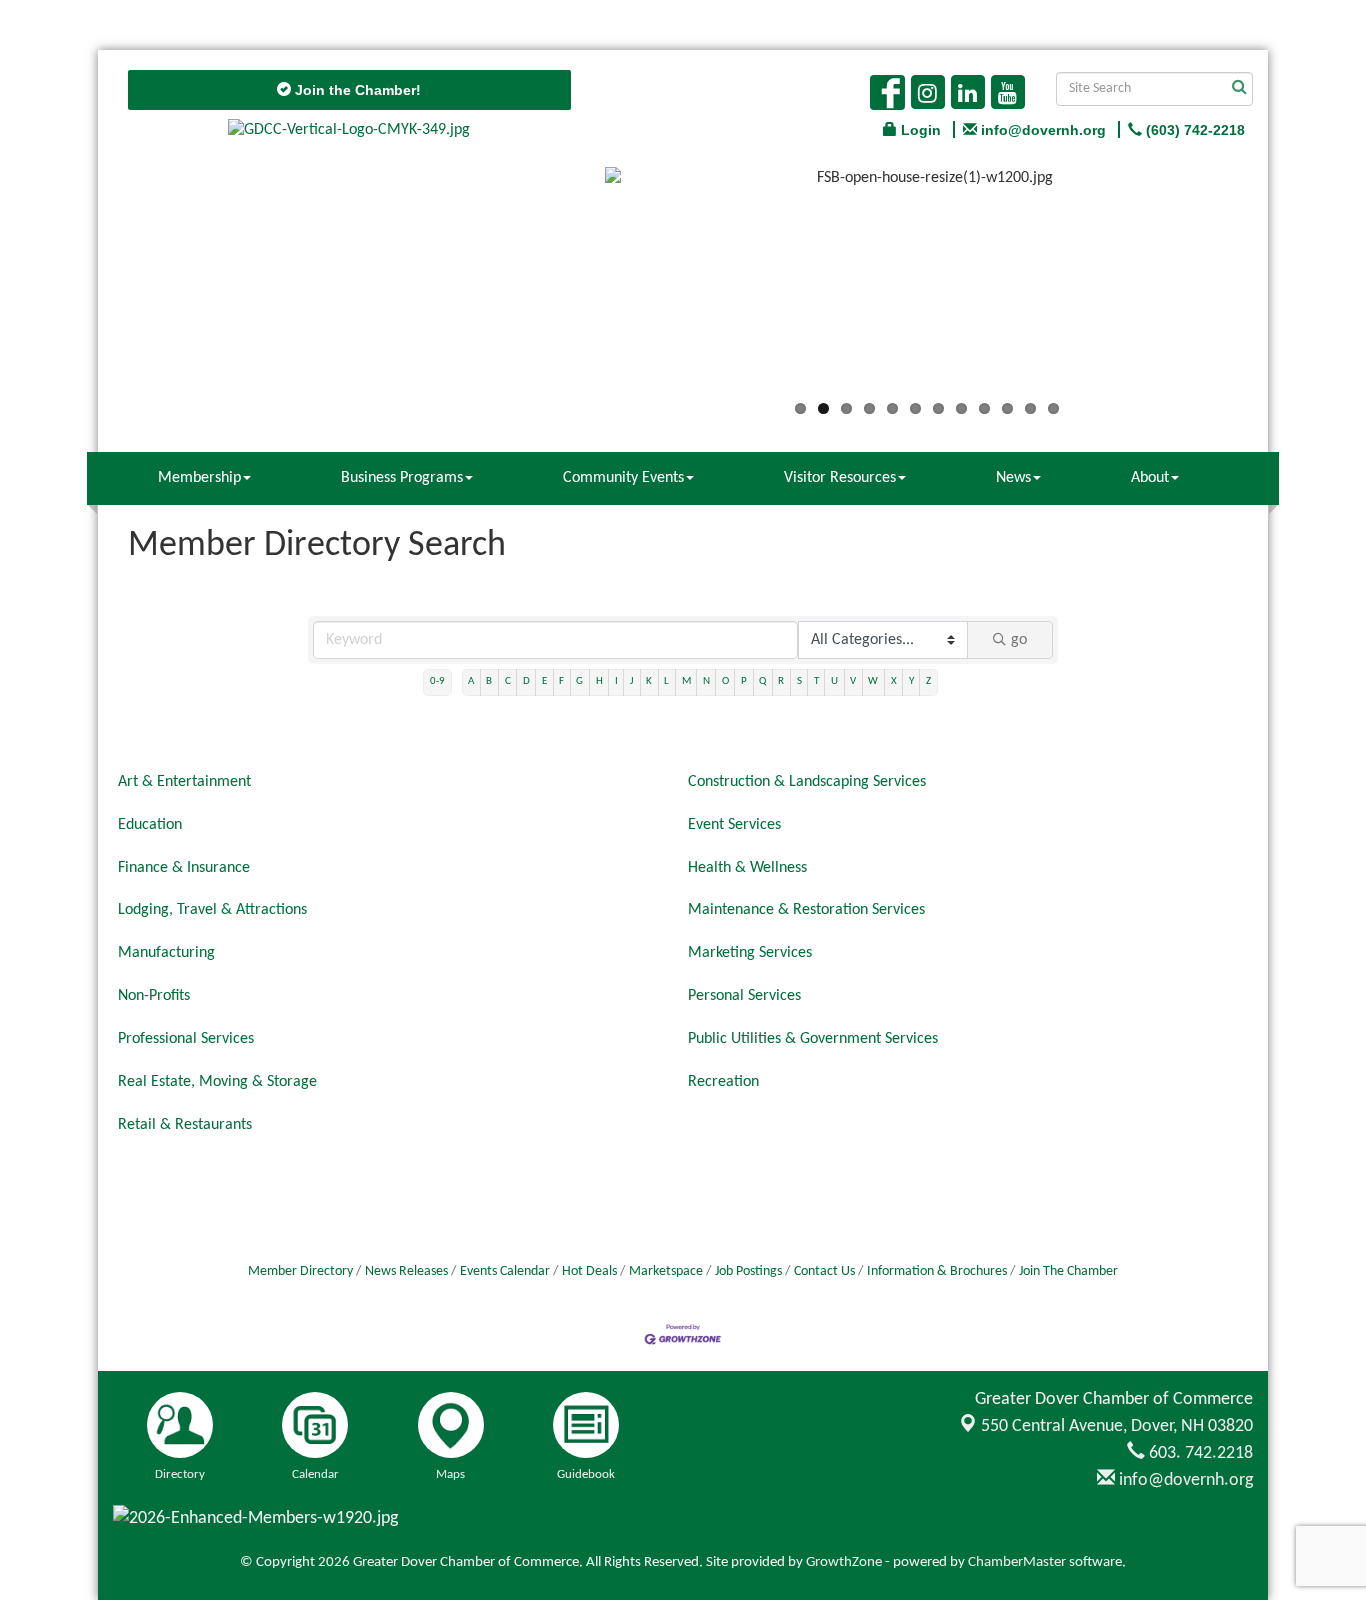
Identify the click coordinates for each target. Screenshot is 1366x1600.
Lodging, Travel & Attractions (212, 910)
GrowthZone (844, 1562)
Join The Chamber (1068, 1271)
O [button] (725, 681)
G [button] (579, 681)
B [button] (489, 681)
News (1013, 478)
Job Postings (748, 1271)
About (1150, 478)
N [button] (706, 681)
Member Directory (300, 1271)
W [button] (873, 681)
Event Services (734, 825)
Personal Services (744, 996)
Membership (199, 478)
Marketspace (666, 1271)
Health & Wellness (747, 868)
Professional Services (186, 1039)
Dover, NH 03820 (1117, 1426)
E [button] (544, 681)
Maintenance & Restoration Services (806, 910)
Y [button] (911, 681)
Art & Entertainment (184, 782)
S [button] (799, 681)
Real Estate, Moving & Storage (217, 1082)
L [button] (666, 681)
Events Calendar (505, 1271)
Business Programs (402, 478)
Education (150, 825)
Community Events (623, 478)
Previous (575, 287)
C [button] (508, 681)
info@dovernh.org (1184, 1480)
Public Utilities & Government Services (813, 1039)
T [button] (816, 681)
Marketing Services (750, 953)
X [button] (894, 681)
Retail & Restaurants (185, 1125)
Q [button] (762, 681)
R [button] (781, 681)
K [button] (649, 681)
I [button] (616, 681)
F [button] (561, 681)
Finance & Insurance (184, 868)
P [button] (744, 681)
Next (1279, 287)
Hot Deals (589, 1271)
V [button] (853, 681)
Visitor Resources (840, 478)
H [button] (599, 681)
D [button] (526, 681)
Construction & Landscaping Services (807, 782)
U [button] (834, 681)
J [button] (632, 681)
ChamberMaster (1017, 1562)
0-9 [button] (437, 681)
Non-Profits (154, 996)
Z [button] (928, 681)
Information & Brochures (937, 1271)
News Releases (406, 1271)
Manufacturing (166, 953)
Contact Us (824, 1271)
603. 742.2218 (1199, 1453)
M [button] (686, 681)
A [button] (471, 681)
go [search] (1019, 640)
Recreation (723, 1082)
